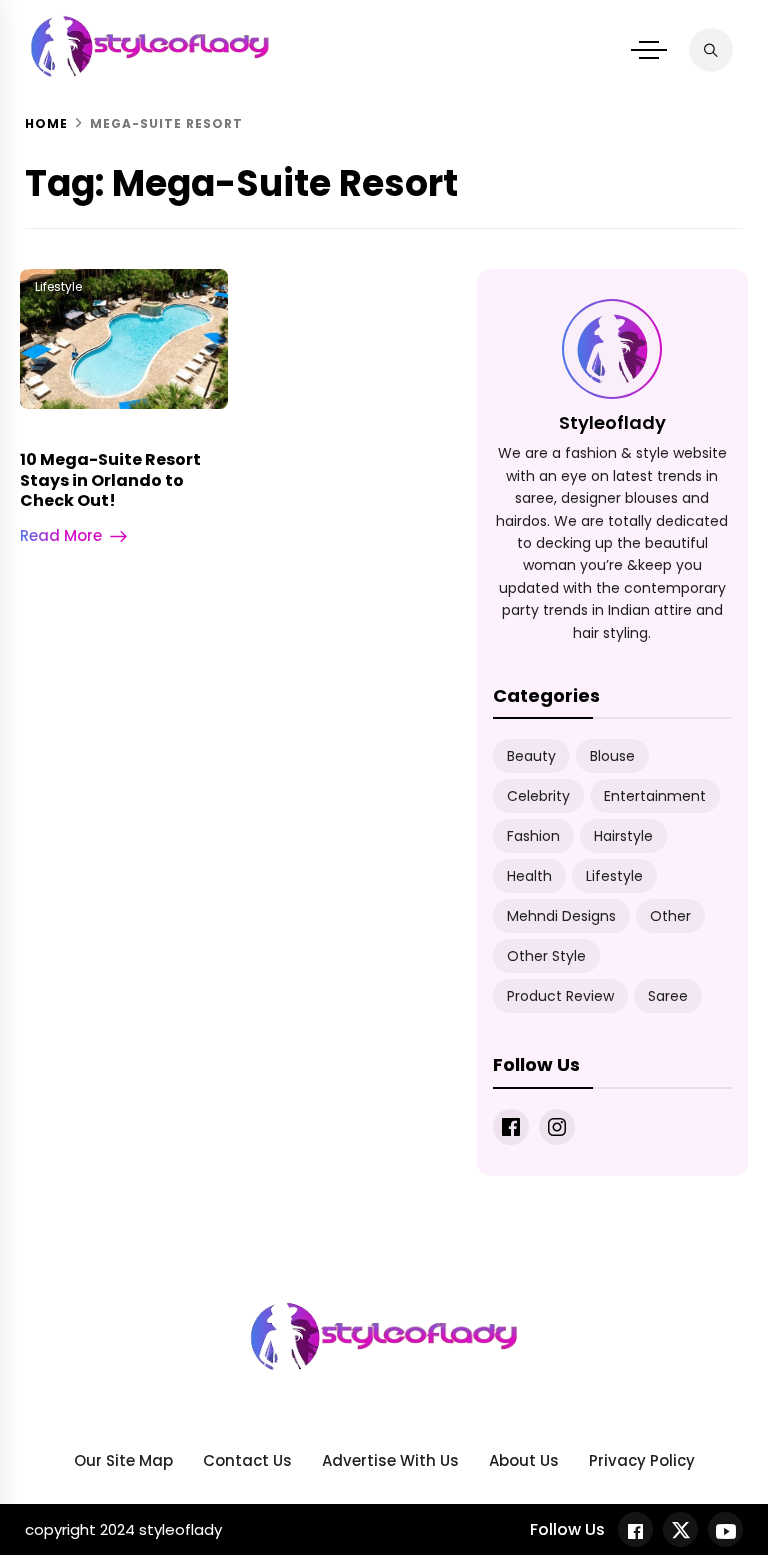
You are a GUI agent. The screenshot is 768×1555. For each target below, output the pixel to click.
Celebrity (538, 796)
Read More (61, 535)
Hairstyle (623, 836)
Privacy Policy (642, 1460)
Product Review (560, 996)
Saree (668, 996)
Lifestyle (58, 286)
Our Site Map (123, 1460)
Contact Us (247, 1460)
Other (670, 916)
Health (529, 876)
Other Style (546, 956)
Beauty (531, 756)
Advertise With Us (390, 1460)
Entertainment (655, 796)
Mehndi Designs (561, 916)
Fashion (533, 836)
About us (524, 1460)
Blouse (612, 756)
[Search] (711, 50)
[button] (649, 50)
